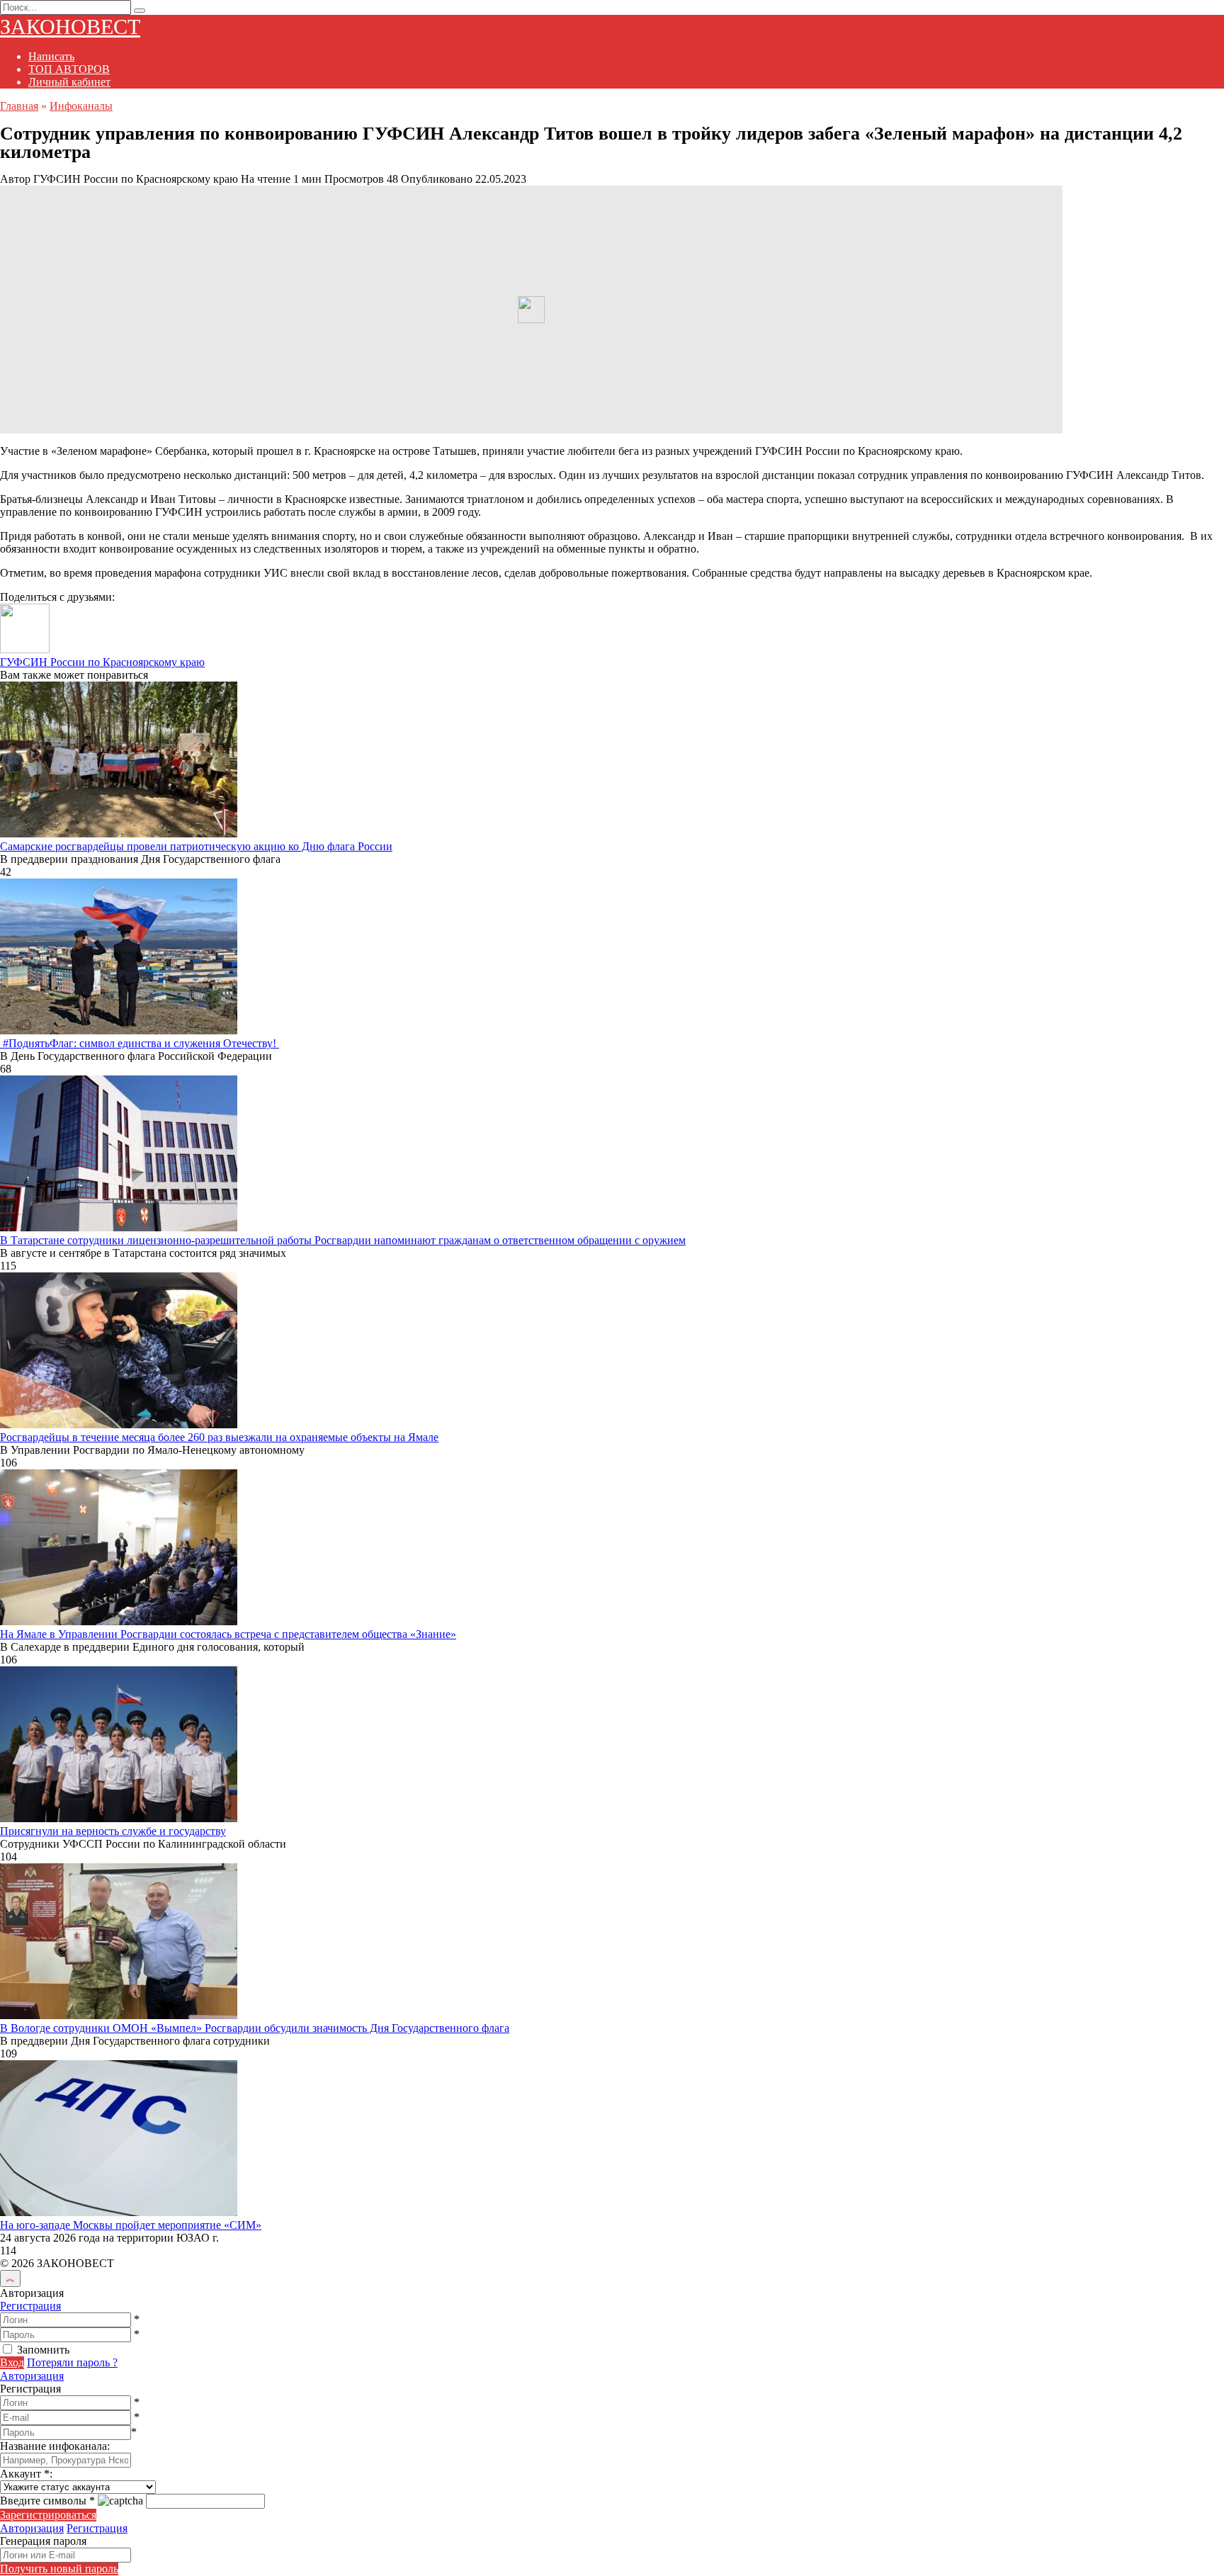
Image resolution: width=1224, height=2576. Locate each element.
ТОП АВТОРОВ (69, 69)
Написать (51, 56)
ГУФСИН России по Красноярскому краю (102, 662)
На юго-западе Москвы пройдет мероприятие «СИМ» (131, 2225)
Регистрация (30, 2306)
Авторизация (32, 2376)
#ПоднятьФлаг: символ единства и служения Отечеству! (140, 1043)
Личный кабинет (69, 82)
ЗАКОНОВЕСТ (70, 27)
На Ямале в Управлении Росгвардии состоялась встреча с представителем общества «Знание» (228, 1634)
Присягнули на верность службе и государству (113, 1831)
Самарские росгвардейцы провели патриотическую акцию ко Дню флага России (196, 846)
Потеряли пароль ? (72, 2362)
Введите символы (47, 2501)
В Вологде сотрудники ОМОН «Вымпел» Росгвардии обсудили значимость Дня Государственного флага (255, 2028)
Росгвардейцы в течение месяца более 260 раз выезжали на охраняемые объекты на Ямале (219, 1437)
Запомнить (43, 2350)
